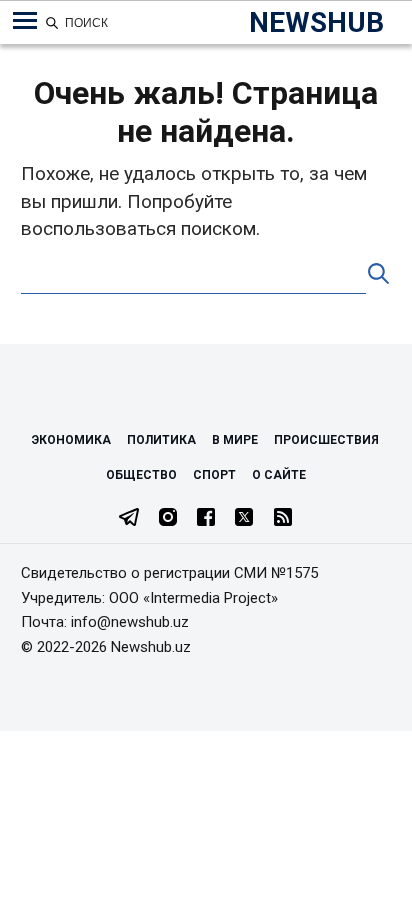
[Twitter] (244, 519)
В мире (235, 440)
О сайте (279, 475)
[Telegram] (129, 519)
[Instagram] (168, 519)
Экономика (71, 440)
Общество (141, 475)
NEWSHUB (316, 22)
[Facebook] (206, 519)
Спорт (214, 475)
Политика (161, 440)
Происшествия (326, 440)
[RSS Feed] (283, 519)
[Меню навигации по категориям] (25, 21)
